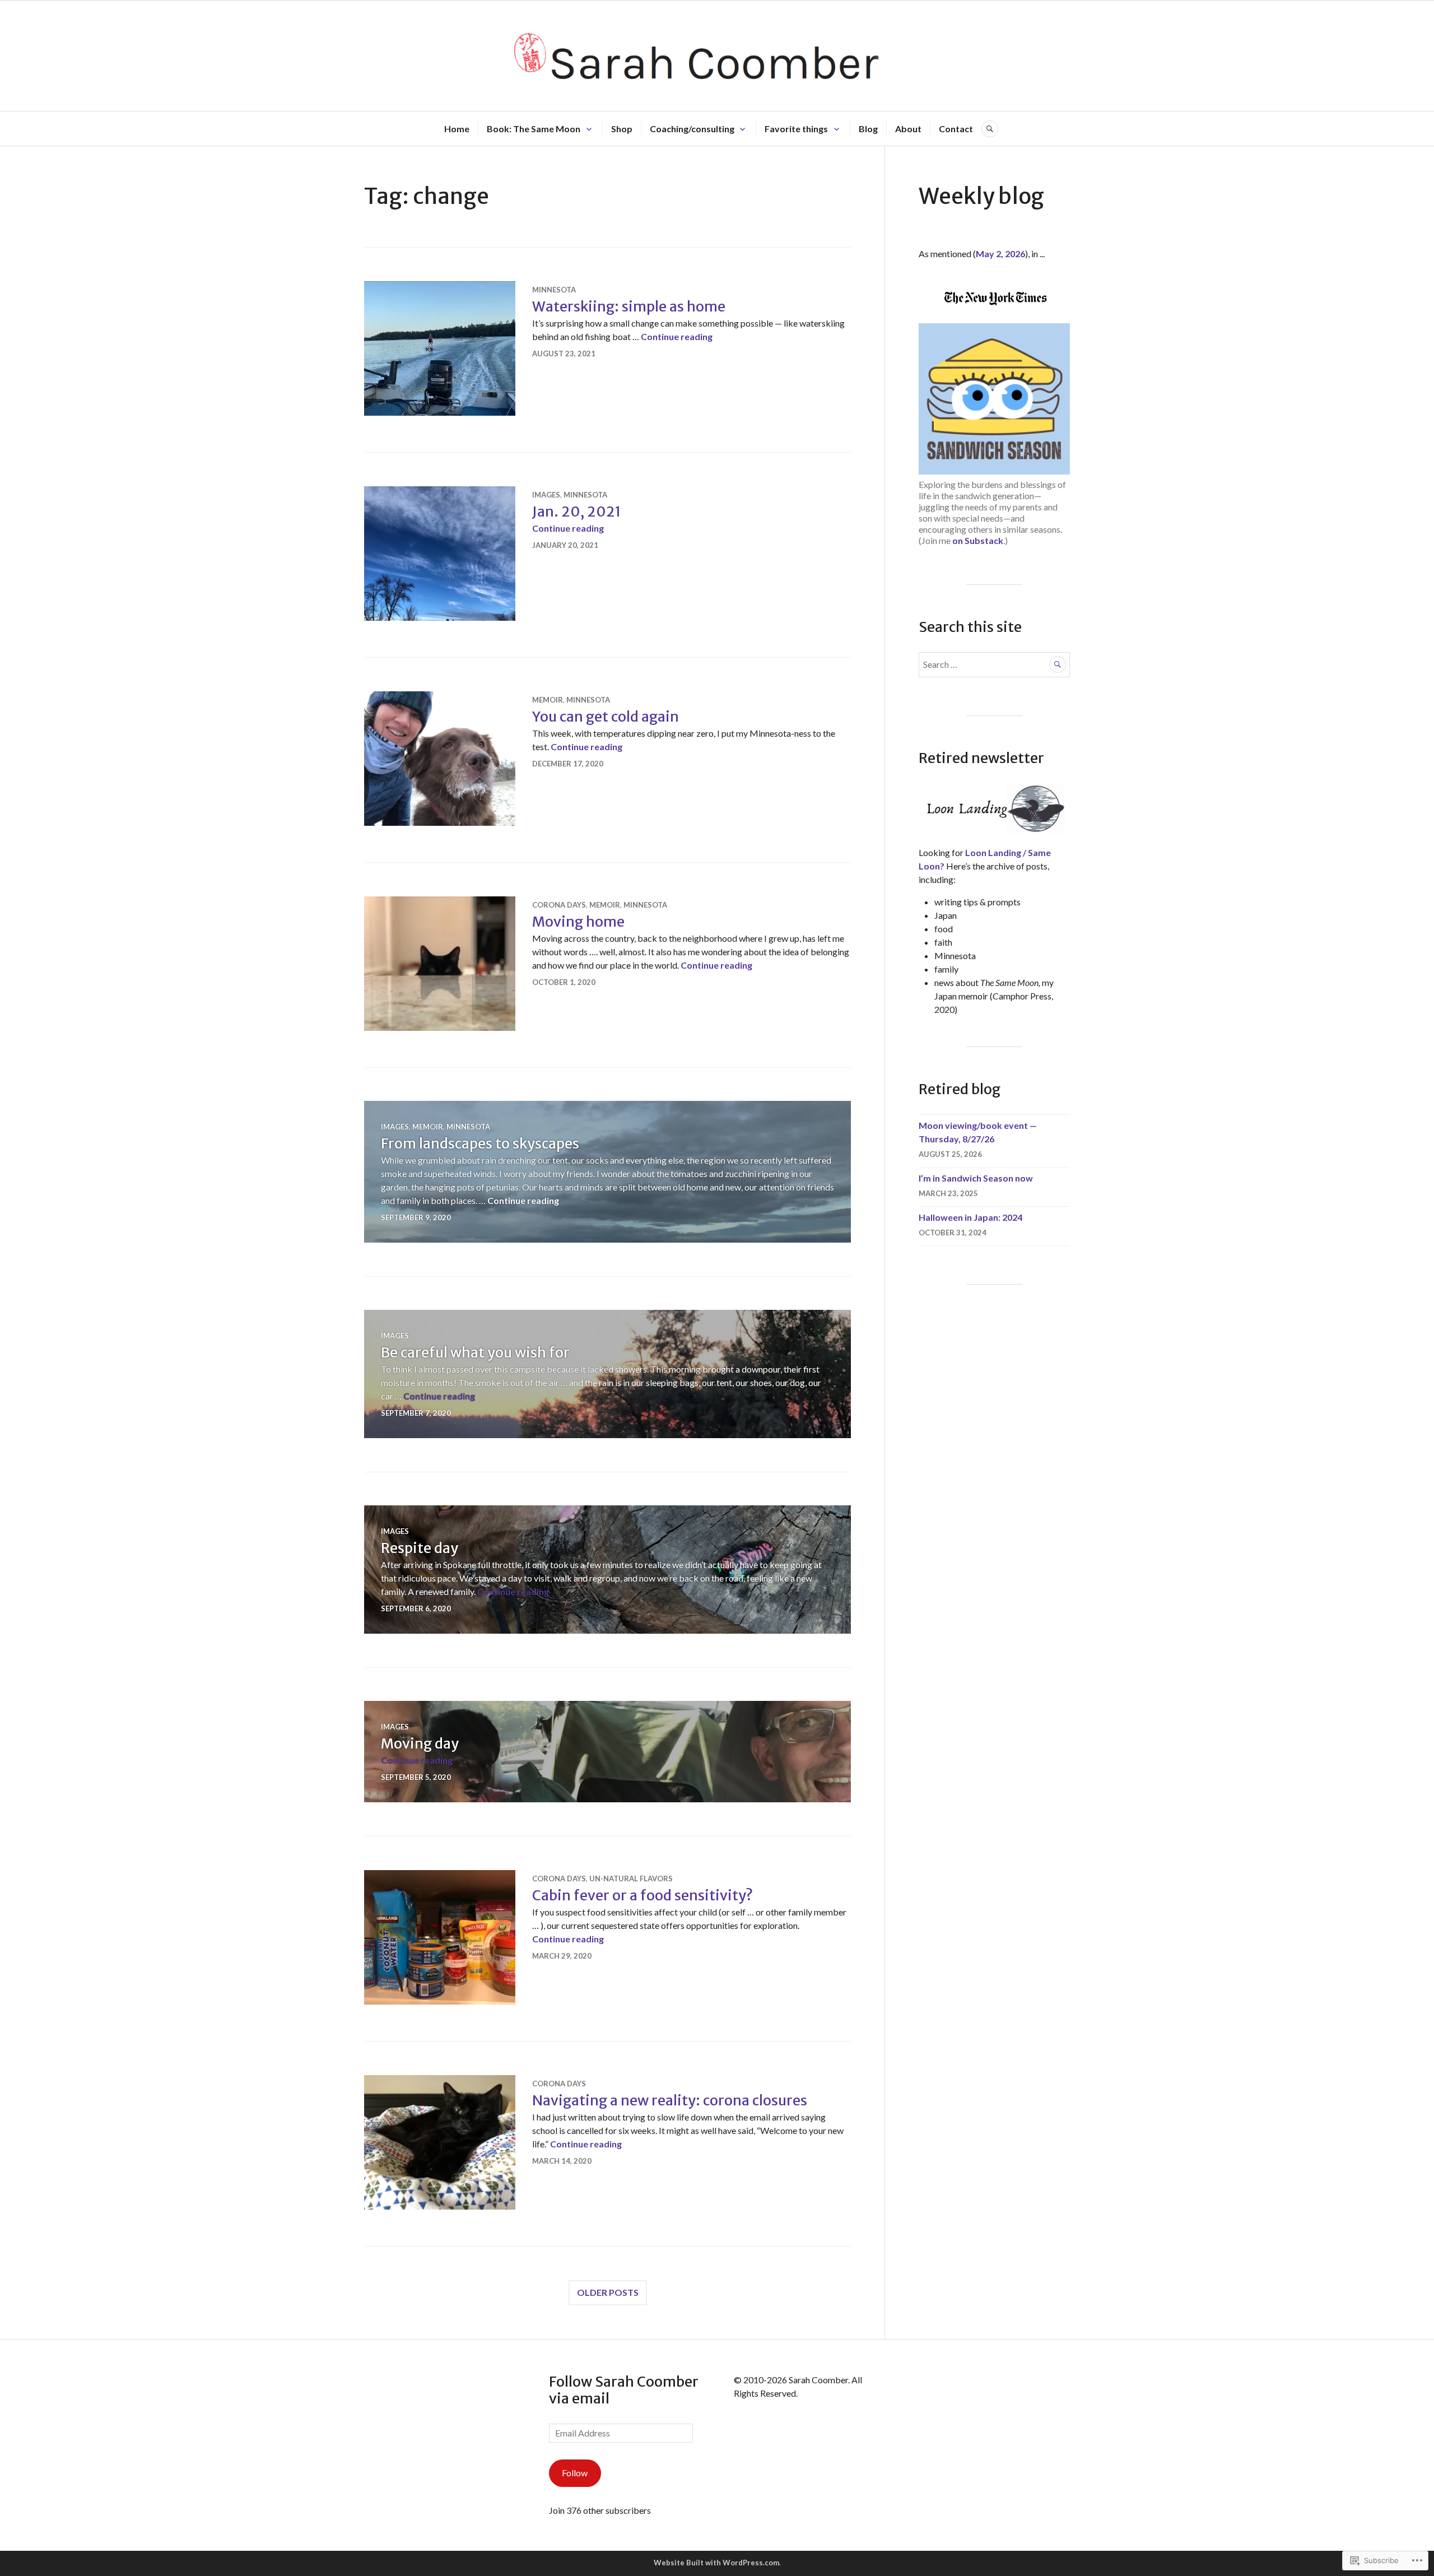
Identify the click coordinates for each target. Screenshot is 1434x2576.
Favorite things (796, 129)
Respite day (420, 1548)
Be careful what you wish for (475, 1352)
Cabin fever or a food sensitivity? (642, 1895)
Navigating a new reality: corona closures (670, 2100)
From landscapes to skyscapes (480, 1143)
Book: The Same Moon (534, 129)
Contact (956, 129)
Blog (868, 129)
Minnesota (554, 290)
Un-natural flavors (631, 1878)
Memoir (548, 700)
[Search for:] (994, 664)
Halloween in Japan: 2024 (970, 1217)
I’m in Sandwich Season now (976, 1178)
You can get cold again (606, 717)
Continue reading (677, 336)
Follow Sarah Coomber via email (624, 2390)
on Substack (978, 540)
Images (546, 495)
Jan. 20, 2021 (577, 512)
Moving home (578, 922)
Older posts (608, 2292)
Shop (622, 129)
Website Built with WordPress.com (716, 2563)
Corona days (559, 905)
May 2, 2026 (1000, 254)
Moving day (420, 1743)
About (908, 129)
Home (457, 129)
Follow (575, 2473)
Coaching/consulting (692, 129)
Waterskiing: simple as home (629, 306)
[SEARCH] (990, 129)
